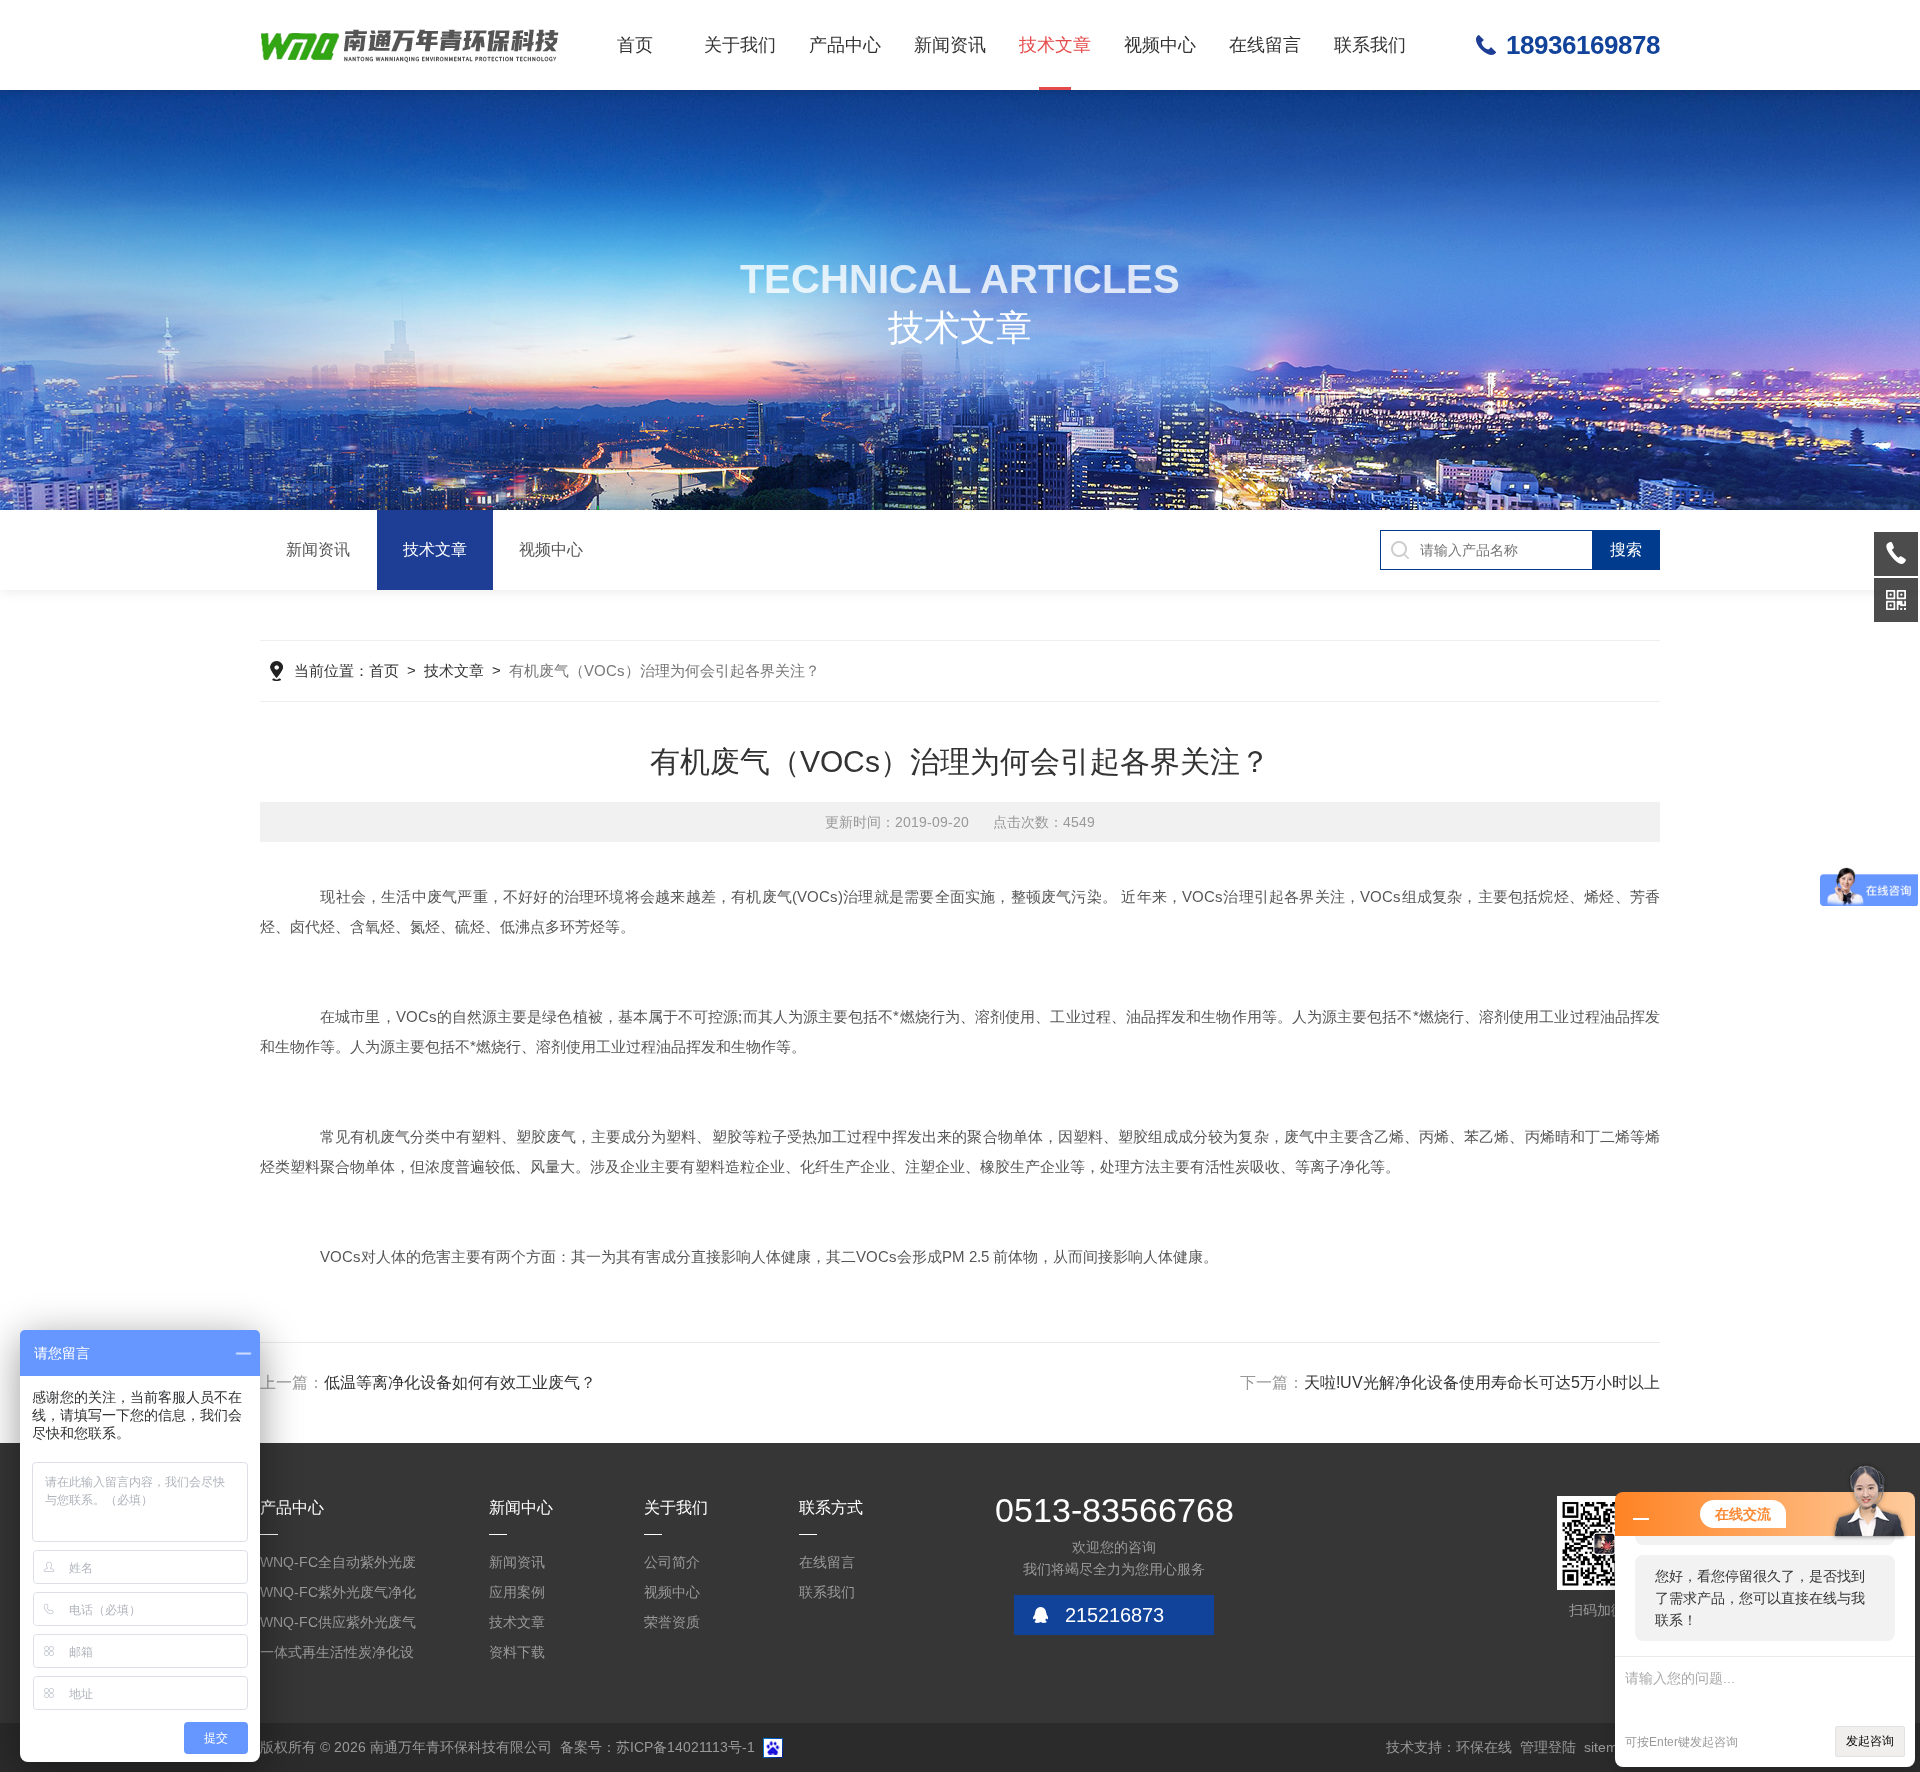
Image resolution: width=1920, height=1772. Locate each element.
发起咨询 (1870, 1741)
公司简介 (672, 1562)
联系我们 (1370, 45)
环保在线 (1484, 1747)
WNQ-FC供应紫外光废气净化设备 (338, 1625)
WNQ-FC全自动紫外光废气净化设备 (338, 1565)
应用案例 (517, 1592)
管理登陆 (1548, 1747)
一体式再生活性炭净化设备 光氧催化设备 (337, 1655)
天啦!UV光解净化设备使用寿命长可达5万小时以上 (1482, 1382)
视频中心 (1160, 45)
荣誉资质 (672, 1622)
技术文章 (1055, 45)
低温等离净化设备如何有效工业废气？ (460, 1382)
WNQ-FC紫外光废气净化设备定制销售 (338, 1595)
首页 (635, 45)
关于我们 (740, 45)
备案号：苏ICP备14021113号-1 (657, 1747)
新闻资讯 (950, 45)
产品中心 (845, 45)
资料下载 (517, 1652)
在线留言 (1265, 45)
